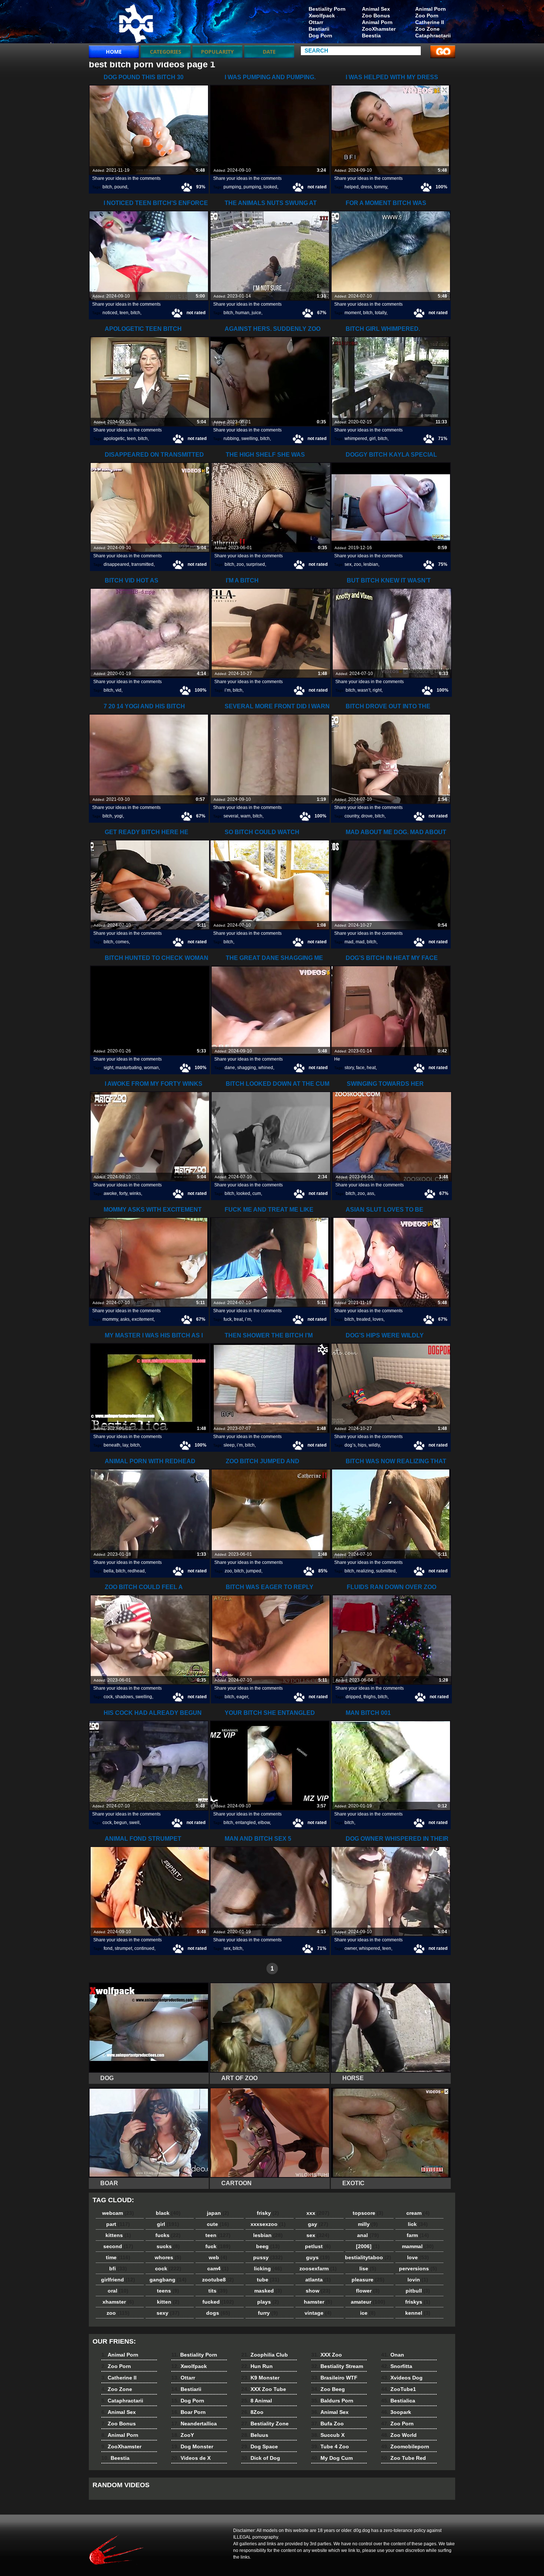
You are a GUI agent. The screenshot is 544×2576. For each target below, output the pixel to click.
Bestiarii (319, 29)
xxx (318, 2213)
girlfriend (118, 2280)
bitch (107, 187)
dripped (353, 1697)
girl (372, 439)
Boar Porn (189, 2412)
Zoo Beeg (328, 2389)
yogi (119, 816)
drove (367, 816)
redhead (136, 1571)
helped (352, 187)
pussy (268, 2257)
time (118, 2257)
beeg (268, 2246)
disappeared (116, 564)
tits (218, 2291)
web (218, 2257)
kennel (418, 2313)
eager (242, 1697)
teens (168, 2291)
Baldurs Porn (332, 2401)
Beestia (371, 36)
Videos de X (191, 2458)
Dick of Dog (261, 2458)
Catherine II (430, 22)
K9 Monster (260, 2378)
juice (256, 313)
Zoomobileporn (405, 2446)
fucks (168, 2235)
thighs (370, 1697)
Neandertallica (194, 2424)
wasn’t (364, 690)
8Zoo (252, 2412)
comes (122, 942)
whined (266, 1068)
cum (257, 1193)
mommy (110, 1319)
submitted (386, 1571)
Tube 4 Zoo (330, 2446)
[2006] (368, 2246)
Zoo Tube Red (404, 2458)
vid (118, 690)
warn (246, 816)
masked (268, 2291)
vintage (318, 2313)
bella (109, 1571)
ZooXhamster (379, 29)
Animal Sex (376, 9)
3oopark (396, 2412)
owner (351, 1948)
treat (238, 1319)
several (231, 816)
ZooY (183, 2435)
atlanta (318, 2280)
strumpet (123, 1948)
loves (378, 1319)
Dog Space (260, 2446)
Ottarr (316, 22)
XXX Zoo (327, 2355)
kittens (118, 2235)
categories (166, 52)
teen (124, 313)
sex (348, 564)
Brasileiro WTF (334, 2378)
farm (418, 2235)
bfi (118, 2268)
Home (114, 52)
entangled (246, 1823)
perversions (418, 2268)
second (118, 2246)
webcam (118, 2213)
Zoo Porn (427, 16)
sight (108, 1068)
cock (108, 1697)
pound (121, 187)
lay (125, 1445)
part (118, 2224)
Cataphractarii (433, 36)
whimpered (356, 439)
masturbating (129, 1068)
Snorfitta (397, 2366)
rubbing (231, 439)
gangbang (168, 2280)
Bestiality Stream (337, 2366)
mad (349, 942)
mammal (418, 2246)
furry (268, 2313)
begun (120, 1823)
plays (268, 2302)
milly (368, 2224)
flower (368, 2291)
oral (118, 2291)
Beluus (255, 2435)
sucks (168, 2246)
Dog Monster (192, 2446)
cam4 (218, 2268)
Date (269, 52)
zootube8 (218, 2280)
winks (135, 1193)
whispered (370, 1948)
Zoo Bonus (376, 16)
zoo (240, 564)
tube (268, 2280)
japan (218, 2213)
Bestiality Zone (265, 2424)
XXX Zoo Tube (264, 2389)
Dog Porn (320, 36)
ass (371, 1193)
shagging (247, 1068)
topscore (368, 2213)
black (168, 2213)
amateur (368, 2302)
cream (418, 2213)
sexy (168, 2313)
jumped (254, 1571)
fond (108, 1948)
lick (418, 2224)
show (318, 2291)
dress (366, 187)
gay (318, 2224)
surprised (256, 564)
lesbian (371, 564)
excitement (143, 1319)
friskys (418, 2302)
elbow (264, 1823)
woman (151, 1068)
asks (125, 1319)
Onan (393, 2355)
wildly (374, 1445)
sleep (229, 1445)
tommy (381, 187)
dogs (218, 2313)
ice (368, 2313)
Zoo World (399, 2435)
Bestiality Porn (327, 9)
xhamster (118, 2302)
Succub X (328, 2435)
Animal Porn (431, 9)
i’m (228, 690)
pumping (232, 187)
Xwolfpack (322, 16)
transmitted (142, 564)
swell (134, 1823)
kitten (168, 2302)
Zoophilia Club (265, 2355)
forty (123, 1193)
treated (363, 1319)
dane (230, 1068)
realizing (365, 1571)
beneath (112, 1445)
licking (268, 2268)
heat (371, 1068)
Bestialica (398, 2401)
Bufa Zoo (328, 2424)
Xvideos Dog (402, 2378)
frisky (268, 2213)
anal (368, 2235)
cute (218, 2224)
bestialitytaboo (368, 2257)
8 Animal (257, 2401)
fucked (218, 2302)
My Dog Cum (332, 2458)
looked (270, 187)
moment (353, 313)
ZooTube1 (399, 2389)
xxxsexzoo (268, 2224)
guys (318, 2257)
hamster (318, 2302)
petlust (318, 2246)
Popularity (217, 52)
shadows (124, 1697)
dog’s (350, 1445)
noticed (110, 313)
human (242, 313)
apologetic (114, 439)
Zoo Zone (427, 29)
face (360, 1068)
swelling (250, 439)
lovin (418, 2280)
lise (368, 2268)
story (349, 1068)
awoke (110, 1193)
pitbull (418, 2291)
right (377, 690)
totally (381, 313)
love (418, 2257)
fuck (228, 1319)
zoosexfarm (318, 2268)
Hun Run (257, 2366)
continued (144, 1948)
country (352, 816)
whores (168, 2257)
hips (362, 1445)
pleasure (368, 2280)
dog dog (136, 23)
